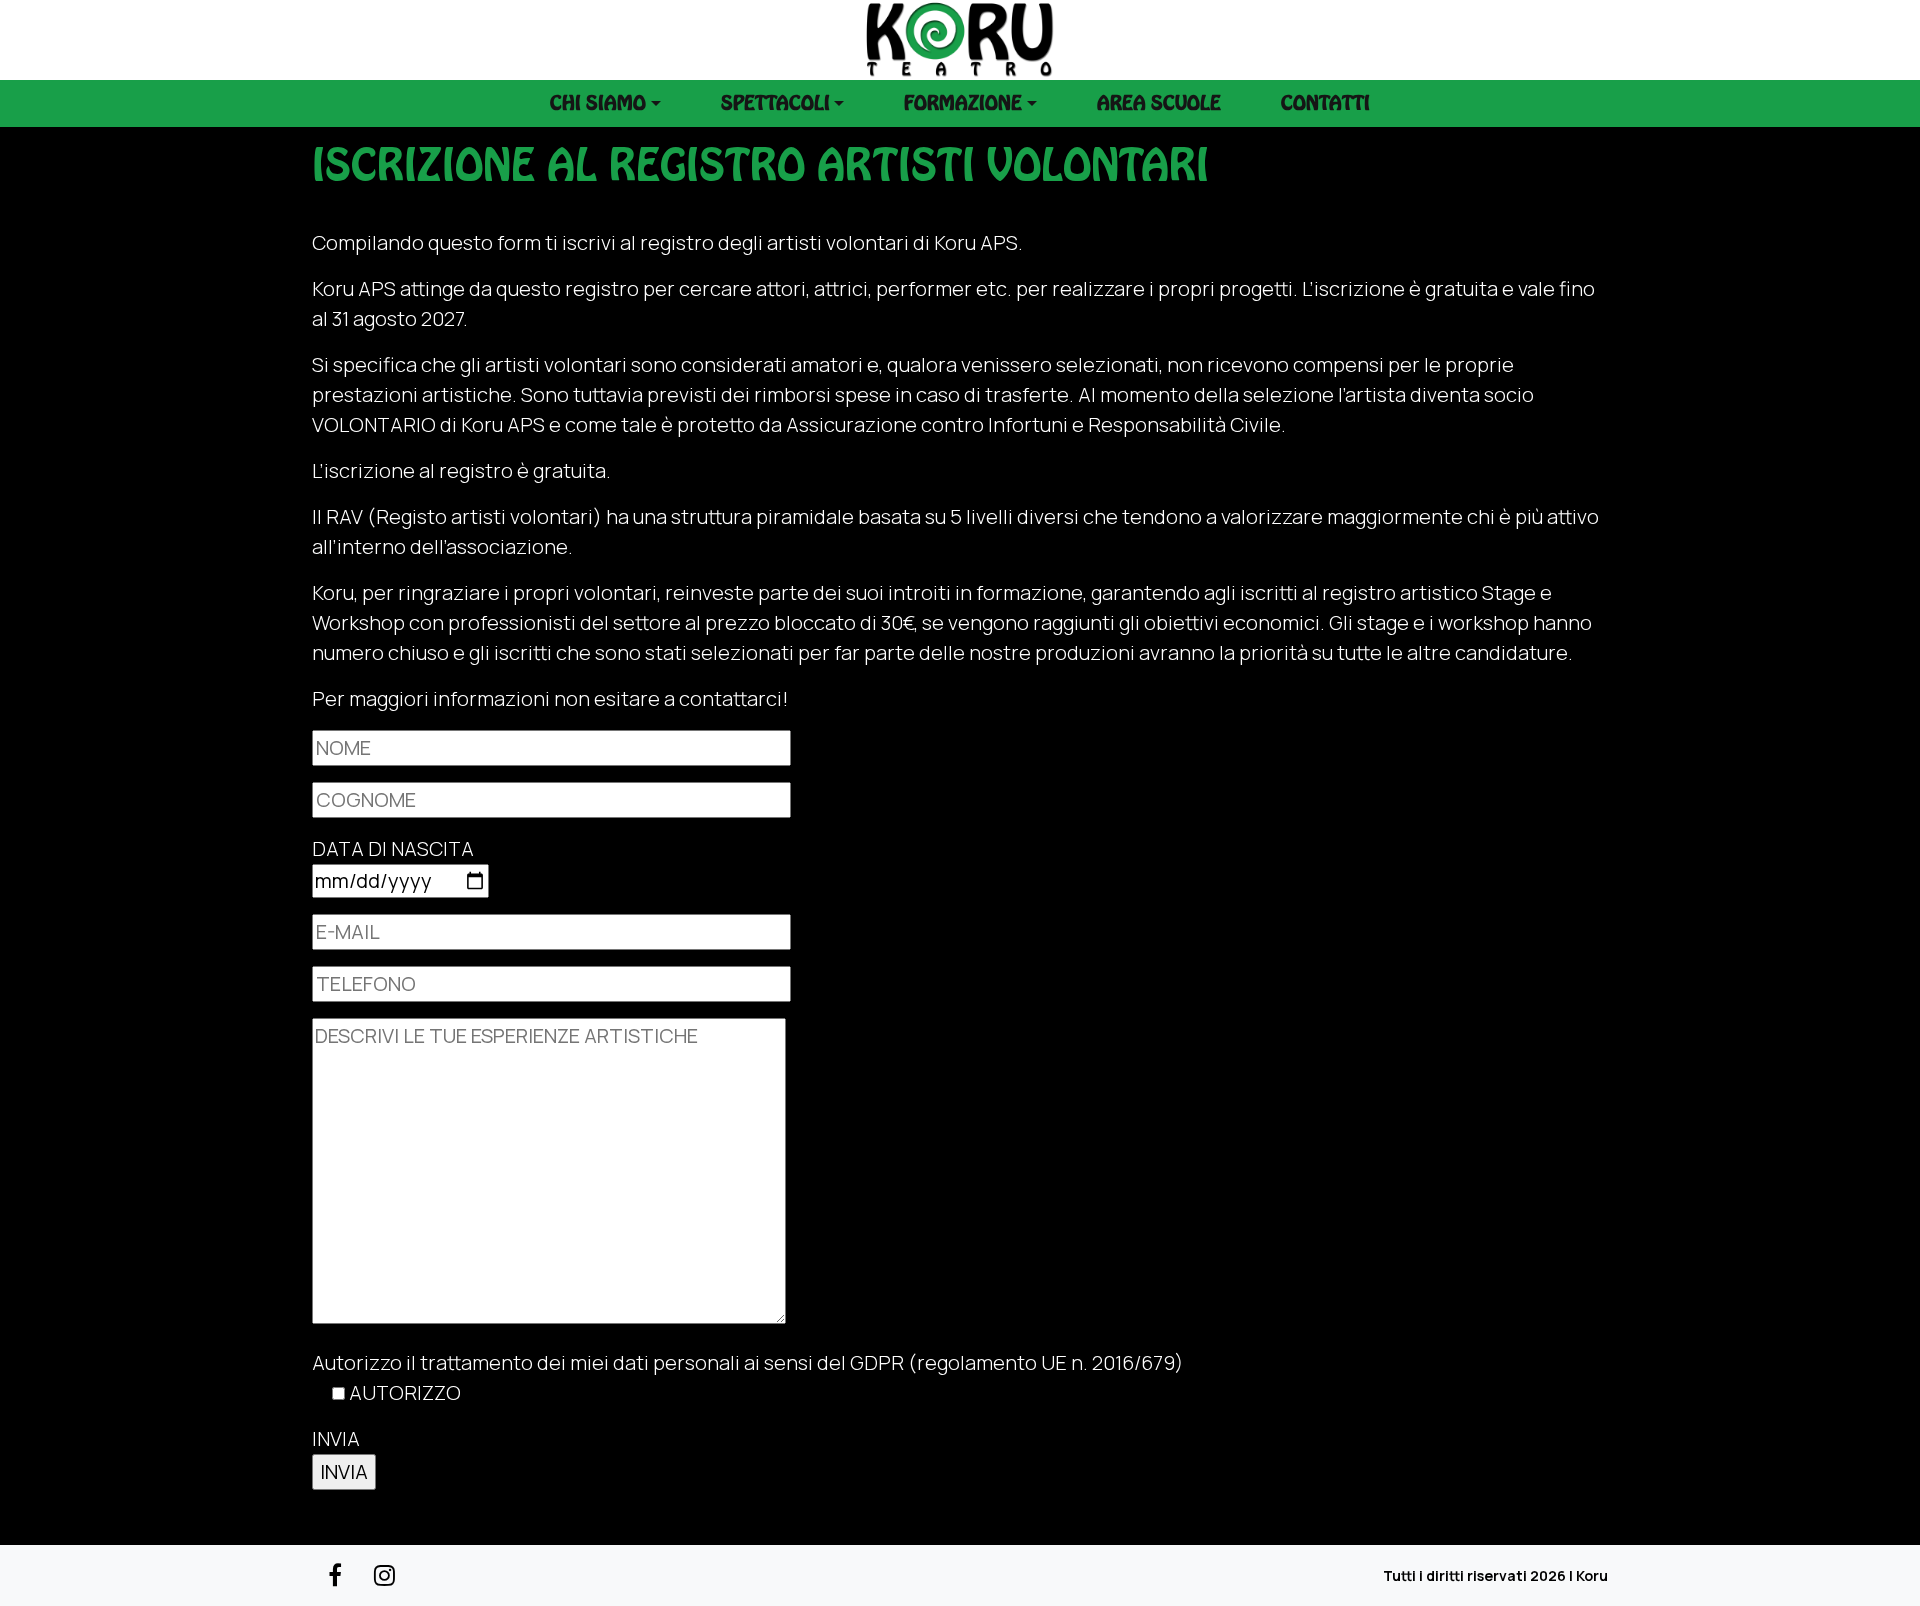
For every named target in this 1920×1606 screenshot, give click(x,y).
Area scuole (1159, 103)
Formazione (963, 103)
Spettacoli (775, 103)
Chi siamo (598, 103)
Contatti (1325, 103)
